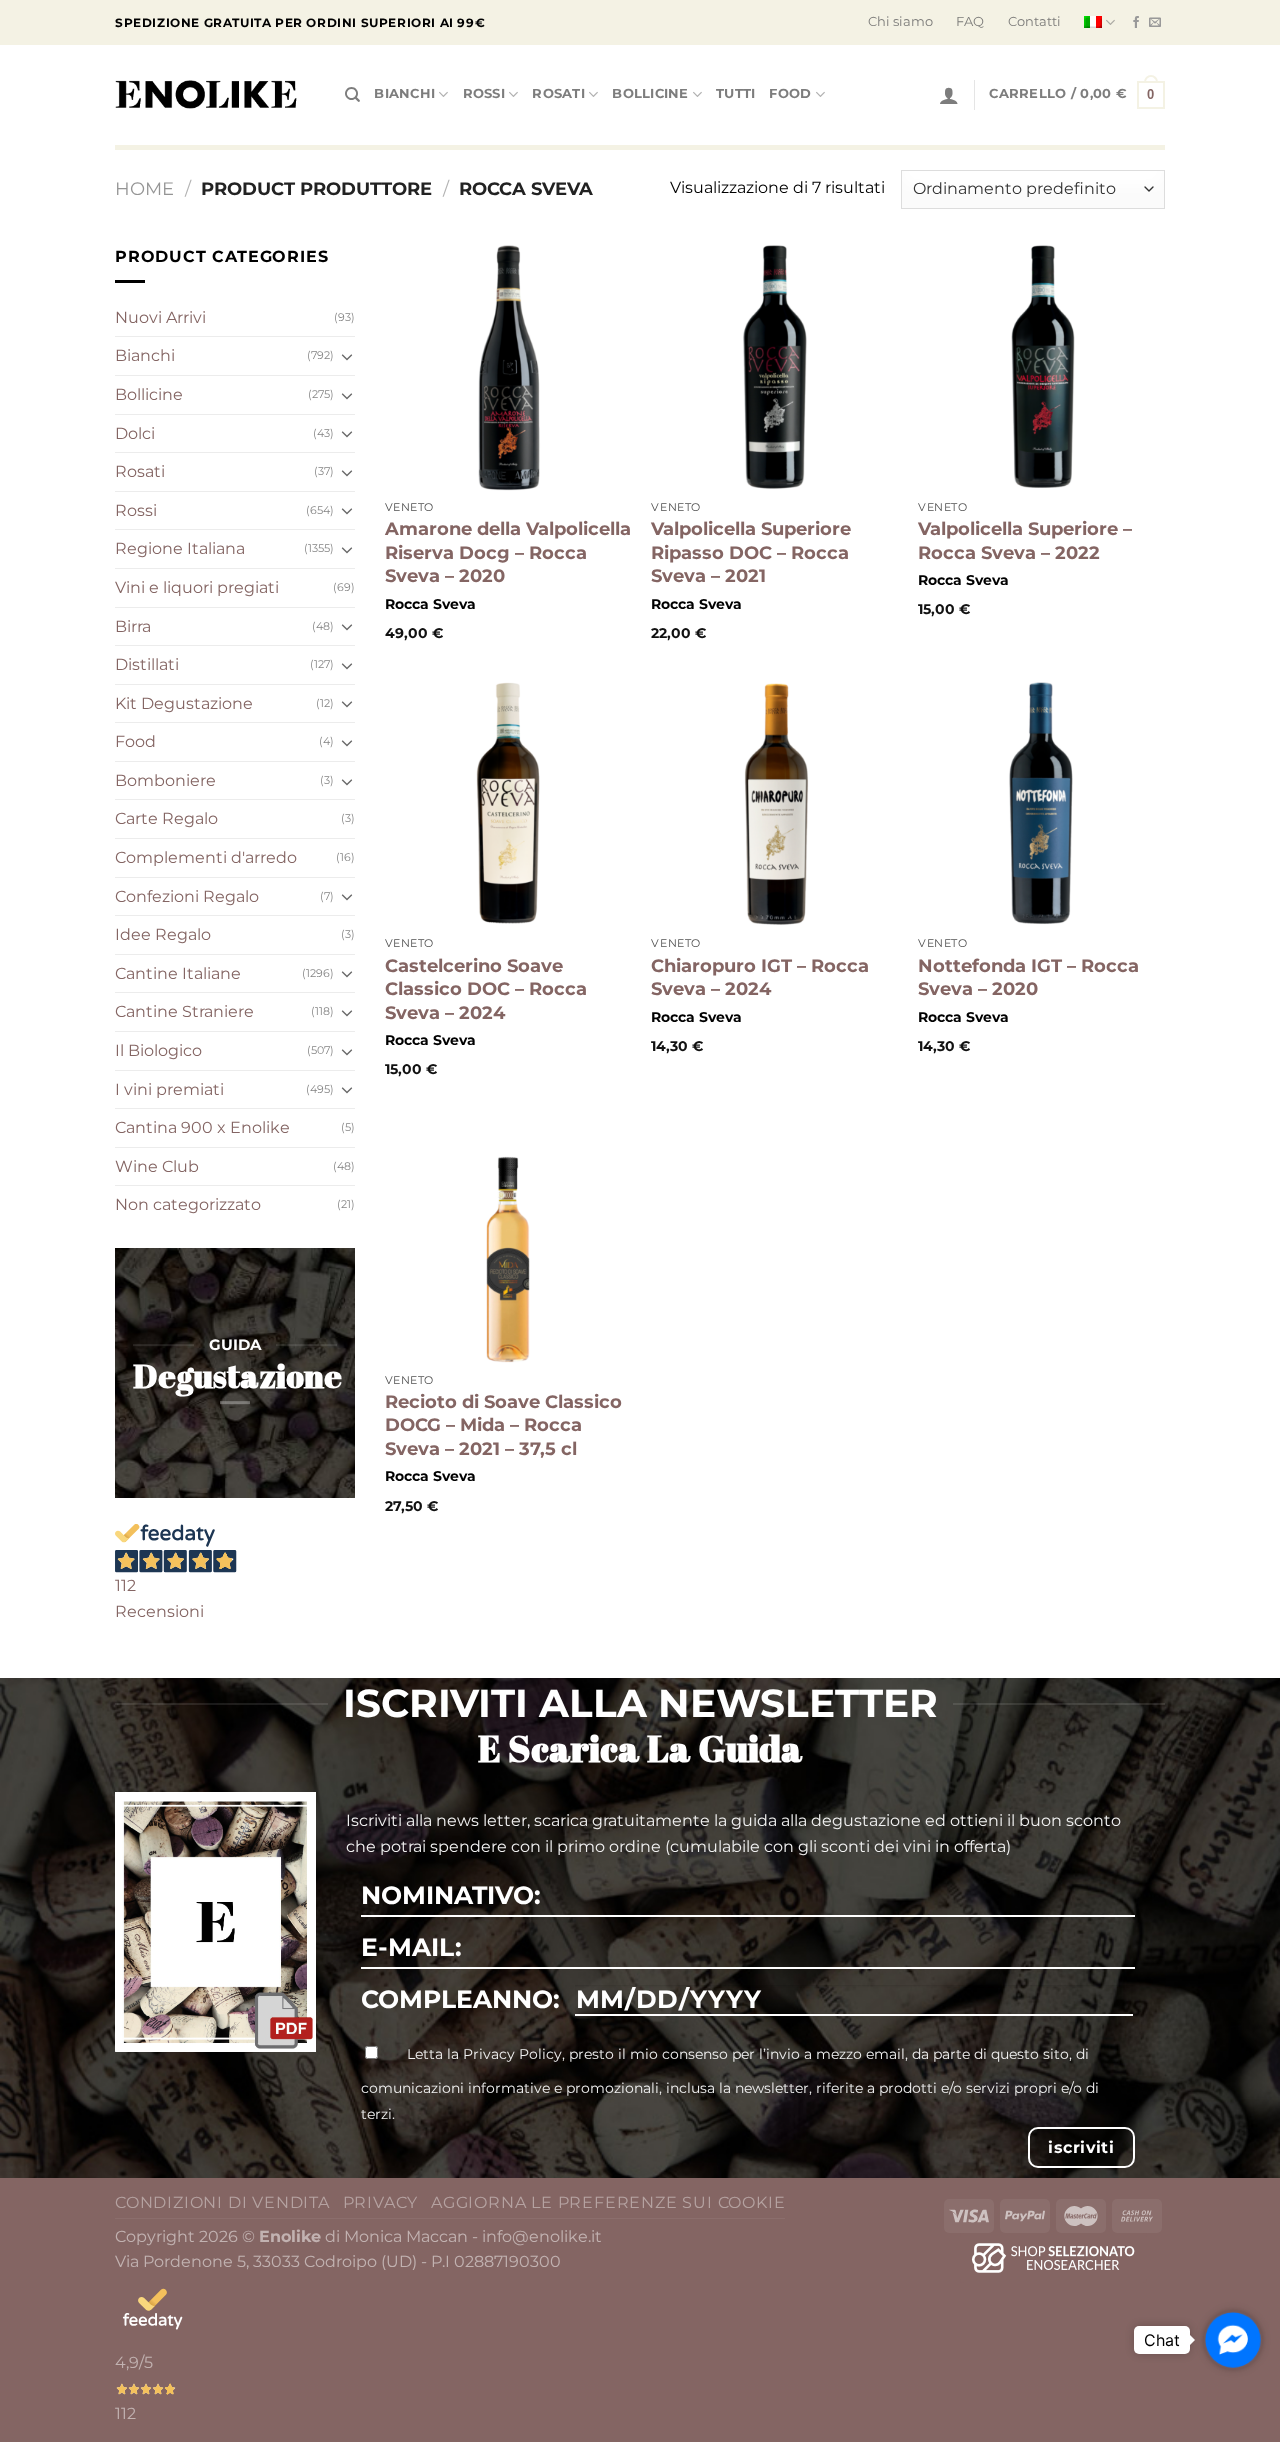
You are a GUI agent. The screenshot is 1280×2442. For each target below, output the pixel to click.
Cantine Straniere (184, 1011)
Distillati (147, 664)
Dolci (135, 433)
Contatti (1034, 21)
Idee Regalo (163, 934)
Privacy (381, 2202)
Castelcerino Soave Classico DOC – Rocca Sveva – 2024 (486, 989)
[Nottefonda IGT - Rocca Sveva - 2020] (1041, 803)
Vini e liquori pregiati (197, 587)
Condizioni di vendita (222, 2202)
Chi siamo (900, 21)
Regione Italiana (180, 548)
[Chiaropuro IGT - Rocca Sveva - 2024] (774, 803)
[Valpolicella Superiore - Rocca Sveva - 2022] (1041, 367)
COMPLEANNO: (460, 1999)
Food (790, 93)
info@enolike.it (542, 2236)
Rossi (484, 93)
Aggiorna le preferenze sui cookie (608, 2202)
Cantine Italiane (178, 973)
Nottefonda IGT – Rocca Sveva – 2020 (1028, 977)
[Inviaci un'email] (1155, 23)
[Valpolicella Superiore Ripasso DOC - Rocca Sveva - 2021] (774, 367)
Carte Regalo (166, 818)
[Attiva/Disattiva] (347, 356)
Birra (133, 626)
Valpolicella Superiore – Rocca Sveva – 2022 (1025, 540)
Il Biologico (158, 1050)
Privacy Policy (512, 2054)
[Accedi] (949, 95)
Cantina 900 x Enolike (202, 1127)
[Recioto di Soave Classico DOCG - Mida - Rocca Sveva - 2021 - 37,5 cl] (508, 1239)
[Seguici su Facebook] (1136, 23)
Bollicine (650, 93)
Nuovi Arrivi (160, 317)
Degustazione (237, 1375)
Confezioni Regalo (187, 896)
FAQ (970, 21)
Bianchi (404, 93)
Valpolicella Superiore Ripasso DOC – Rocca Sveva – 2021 (751, 552)
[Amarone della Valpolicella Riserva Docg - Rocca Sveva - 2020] (508, 367)
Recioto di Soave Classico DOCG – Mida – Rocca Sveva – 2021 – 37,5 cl (503, 1425)
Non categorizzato (188, 1204)
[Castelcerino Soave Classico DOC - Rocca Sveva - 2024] (508, 803)
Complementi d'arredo (206, 857)
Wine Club (157, 1166)
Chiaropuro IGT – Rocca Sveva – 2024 (760, 977)
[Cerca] (352, 95)
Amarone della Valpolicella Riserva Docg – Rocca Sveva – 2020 (508, 552)
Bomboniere (165, 780)
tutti (735, 93)
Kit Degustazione (184, 703)
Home (144, 188)
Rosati (558, 93)
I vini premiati (169, 1089)
